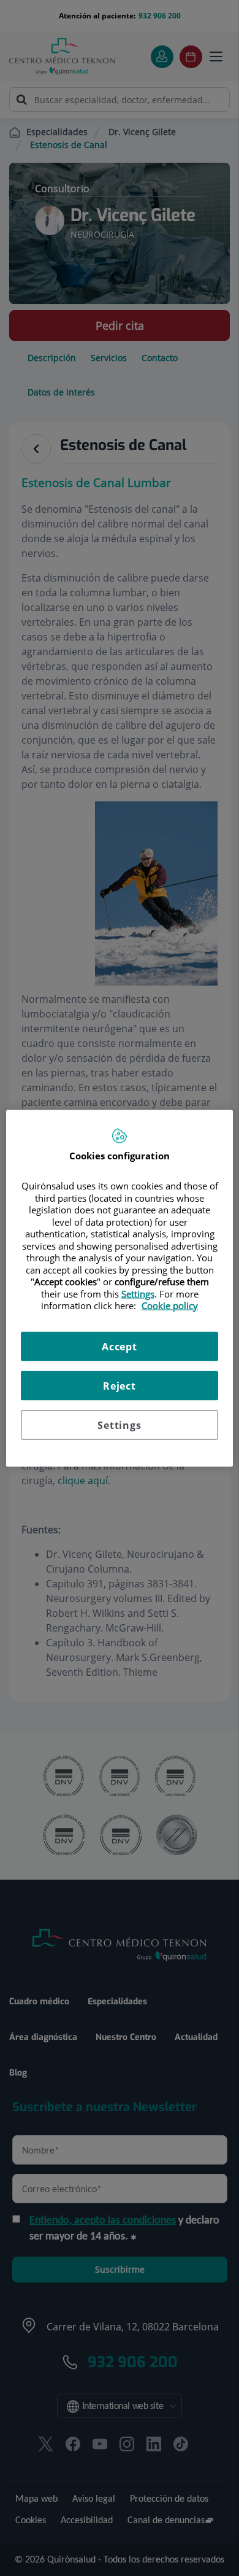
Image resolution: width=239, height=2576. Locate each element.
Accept (120, 1346)
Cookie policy (170, 1306)
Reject (120, 1385)
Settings (119, 1425)
